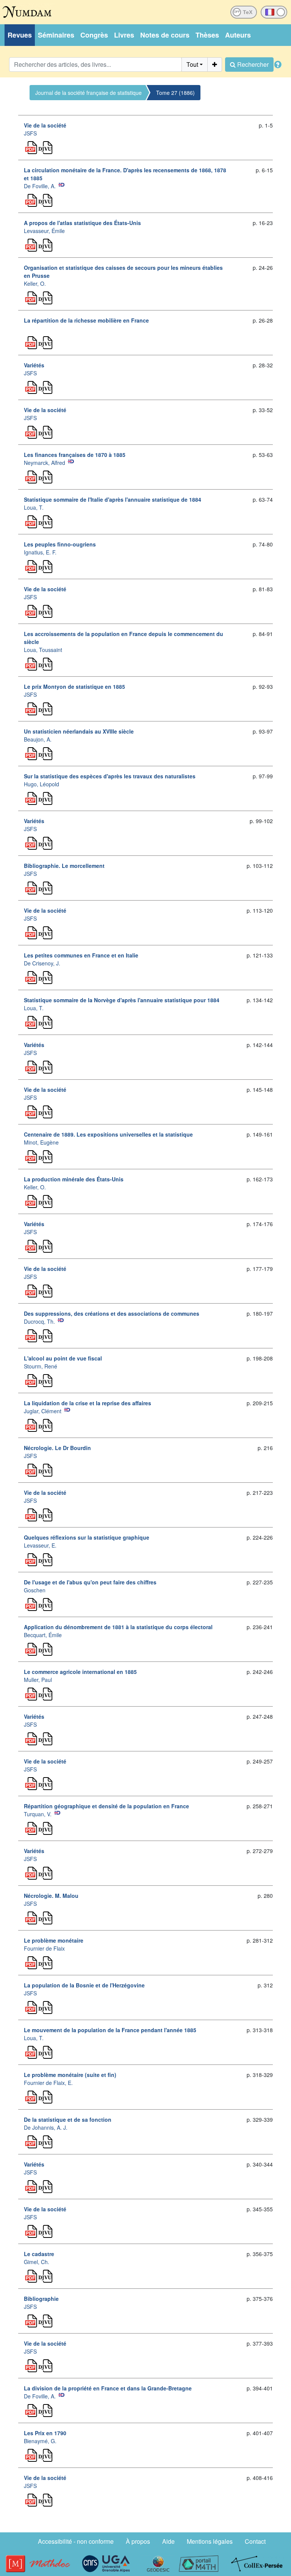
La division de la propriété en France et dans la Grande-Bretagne (108, 2388)
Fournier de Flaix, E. (48, 2083)
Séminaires (56, 35)
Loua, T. (34, 507)
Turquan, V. (38, 1814)
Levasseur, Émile (44, 231)
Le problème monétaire (54, 1940)
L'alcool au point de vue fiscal (63, 1358)
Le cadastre (39, 2254)
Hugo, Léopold (41, 784)
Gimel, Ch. (37, 2262)
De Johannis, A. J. (46, 2127)
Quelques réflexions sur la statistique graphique (87, 1537)
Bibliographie (41, 2299)
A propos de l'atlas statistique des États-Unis (82, 223)
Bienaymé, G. (40, 2441)
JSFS (30, 133)
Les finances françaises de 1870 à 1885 (75, 455)
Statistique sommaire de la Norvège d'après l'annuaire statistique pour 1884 (122, 1000)
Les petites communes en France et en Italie (81, 955)
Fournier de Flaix (44, 1948)
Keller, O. (35, 283)
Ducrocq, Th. (39, 1321)
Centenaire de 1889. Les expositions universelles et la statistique (108, 1134)
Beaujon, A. (38, 739)
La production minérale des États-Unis (74, 1179)
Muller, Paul (38, 1680)
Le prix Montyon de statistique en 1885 (74, 687)
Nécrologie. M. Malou (51, 1896)
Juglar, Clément (43, 1411)
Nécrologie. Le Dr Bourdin (57, 1448)
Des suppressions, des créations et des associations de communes (112, 1313)
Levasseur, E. (40, 1545)
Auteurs (238, 35)
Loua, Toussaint (43, 650)
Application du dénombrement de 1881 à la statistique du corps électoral (118, 1627)
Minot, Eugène (41, 1142)
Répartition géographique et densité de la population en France (106, 1806)
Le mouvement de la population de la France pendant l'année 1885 (110, 2030)
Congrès (94, 35)
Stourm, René (41, 1366)
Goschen (35, 1590)
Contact (255, 2541)
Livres (124, 35)
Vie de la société (45, 125)
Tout (192, 64)
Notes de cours (165, 35)
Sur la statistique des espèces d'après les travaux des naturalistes (110, 776)
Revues (20, 35)
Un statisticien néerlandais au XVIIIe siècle (79, 731)
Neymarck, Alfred (45, 463)
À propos (138, 2541)
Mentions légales (210, 2541)
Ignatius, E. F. (40, 552)
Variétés (34, 365)
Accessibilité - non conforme (76, 2541)
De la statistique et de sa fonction (68, 2119)
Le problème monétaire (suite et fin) (70, 2075)
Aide (168, 2541)
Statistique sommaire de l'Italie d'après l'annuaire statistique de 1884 (113, 499)
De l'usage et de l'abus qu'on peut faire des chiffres (90, 1582)
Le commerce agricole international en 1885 (80, 1672)
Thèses (207, 35)
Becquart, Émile (43, 1635)
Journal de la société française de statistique (88, 93)
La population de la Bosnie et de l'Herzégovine (84, 1985)
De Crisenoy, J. (42, 963)
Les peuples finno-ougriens (60, 544)
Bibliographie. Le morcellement (64, 866)
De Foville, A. (40, 186)
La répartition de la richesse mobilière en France (86, 320)
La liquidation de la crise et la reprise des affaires (88, 1403)
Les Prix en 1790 (45, 2433)
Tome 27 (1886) (175, 93)
